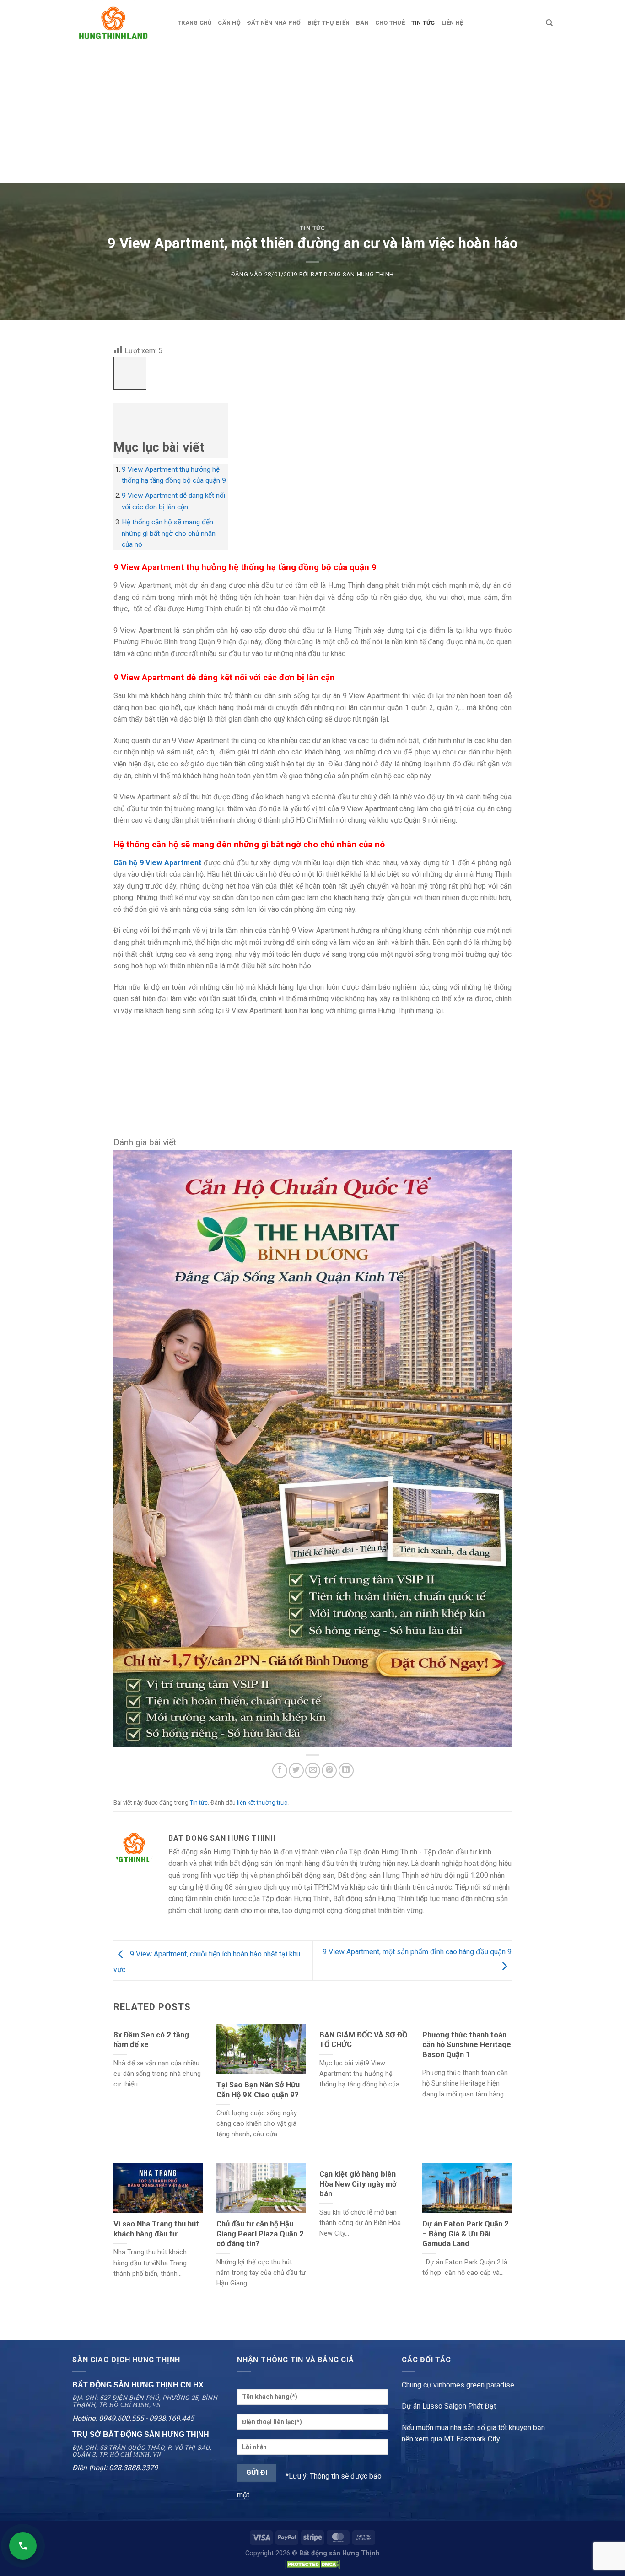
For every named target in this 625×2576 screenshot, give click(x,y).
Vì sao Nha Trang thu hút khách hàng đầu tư (156, 2229)
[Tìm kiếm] (549, 23)
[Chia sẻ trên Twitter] (296, 1770)
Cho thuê (390, 23)
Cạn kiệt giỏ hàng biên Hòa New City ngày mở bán (358, 2184)
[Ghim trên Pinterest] (329, 1770)
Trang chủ (194, 23)
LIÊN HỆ (453, 23)
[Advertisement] (312, 114)
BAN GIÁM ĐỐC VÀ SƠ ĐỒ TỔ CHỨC (363, 2040)
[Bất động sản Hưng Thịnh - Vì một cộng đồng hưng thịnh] (118, 23)
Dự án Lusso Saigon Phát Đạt (449, 2406)
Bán (362, 23)
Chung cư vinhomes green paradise (458, 2385)
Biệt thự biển (329, 23)
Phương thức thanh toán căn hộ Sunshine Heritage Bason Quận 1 (467, 2045)
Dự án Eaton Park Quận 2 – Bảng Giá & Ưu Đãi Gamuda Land (466, 2234)
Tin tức (312, 228)
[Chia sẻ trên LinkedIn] (346, 1770)
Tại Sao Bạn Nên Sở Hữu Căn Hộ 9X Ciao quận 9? (258, 2090)
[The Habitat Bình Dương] (312, 1448)
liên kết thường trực (262, 1803)
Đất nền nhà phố (274, 23)
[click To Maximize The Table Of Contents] (130, 374)
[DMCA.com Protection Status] (312, 2564)
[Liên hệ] (23, 2546)
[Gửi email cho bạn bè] (313, 1770)
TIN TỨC (423, 23)
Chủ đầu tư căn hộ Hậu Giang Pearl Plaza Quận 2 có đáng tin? (260, 2234)
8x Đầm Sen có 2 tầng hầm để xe (151, 2040)
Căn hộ (229, 23)
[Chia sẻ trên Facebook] (280, 1770)
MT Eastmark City (472, 2439)
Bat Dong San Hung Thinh (352, 274)
